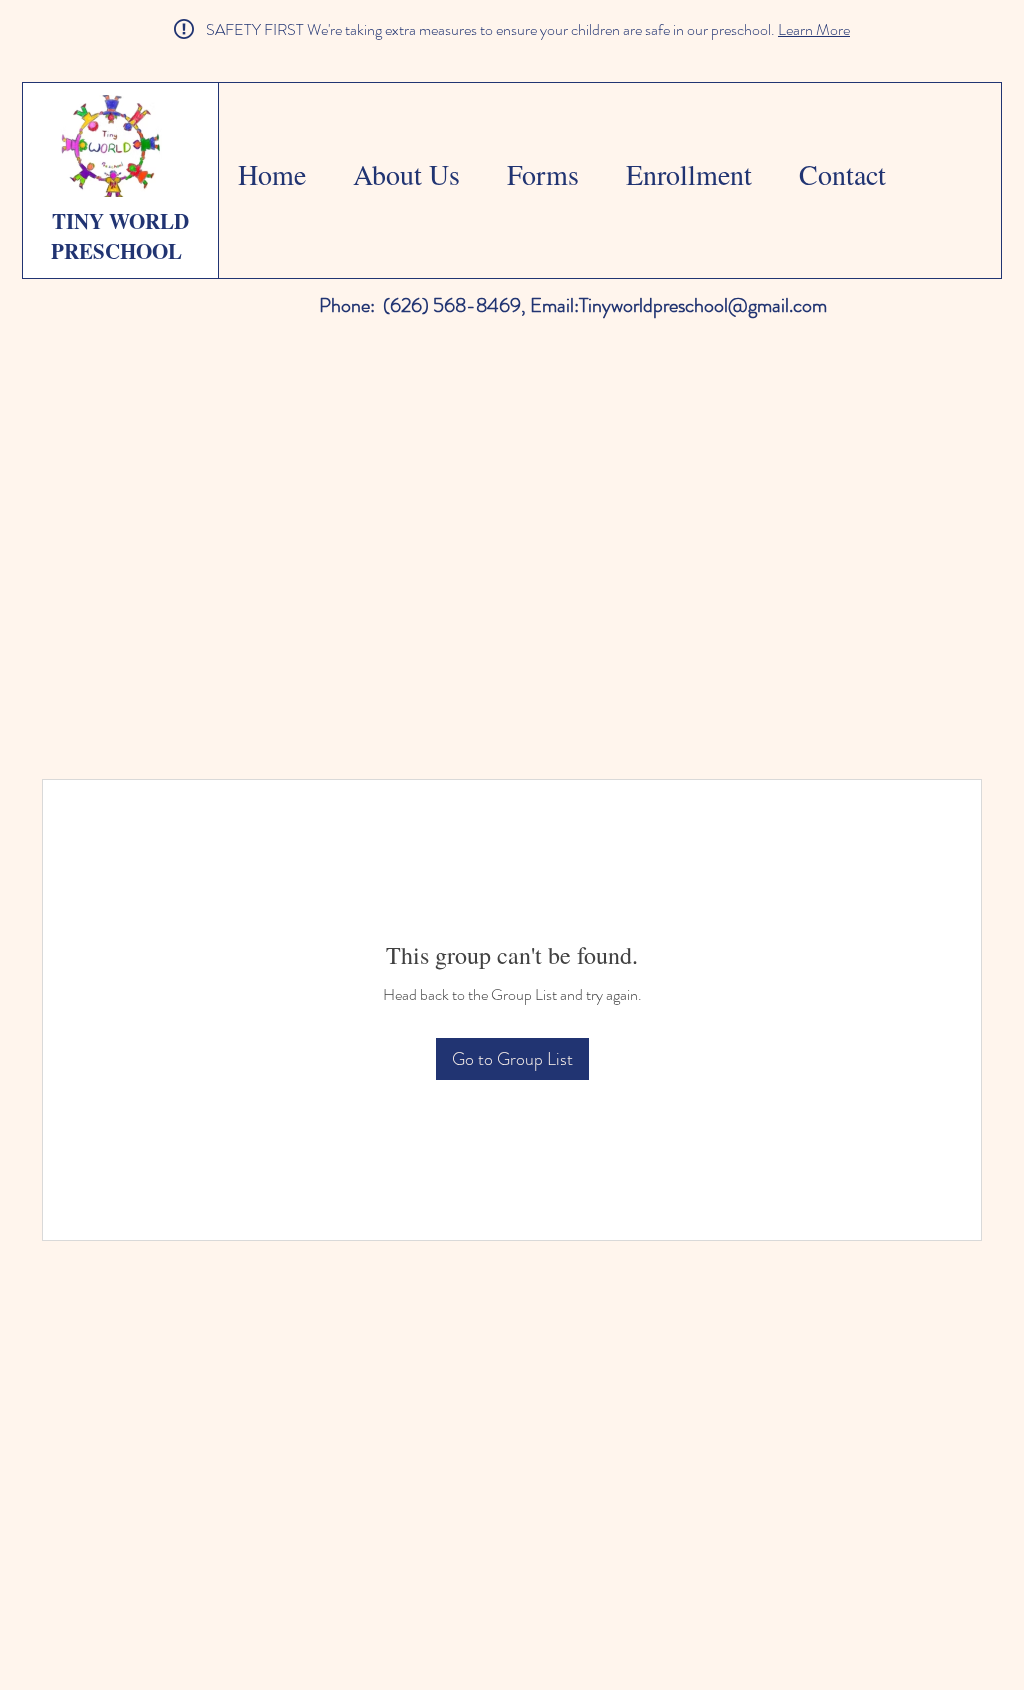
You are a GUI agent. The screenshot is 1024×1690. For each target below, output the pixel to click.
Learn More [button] (814, 29)
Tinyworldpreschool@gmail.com (703, 305)
